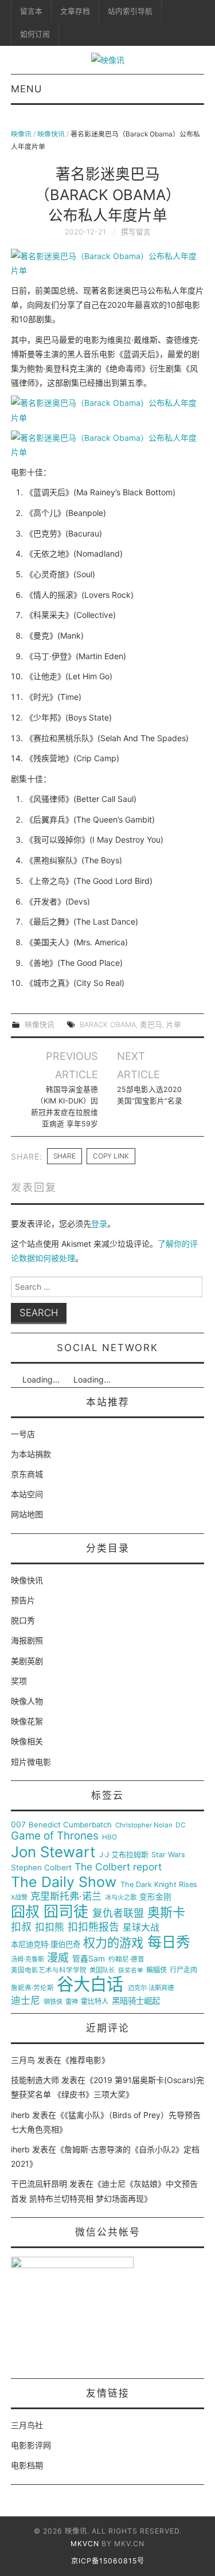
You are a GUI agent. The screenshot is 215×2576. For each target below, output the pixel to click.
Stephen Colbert (41, 1868)
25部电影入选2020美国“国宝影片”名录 (150, 1095)
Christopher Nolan (144, 1825)
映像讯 (21, 134)
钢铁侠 (53, 2002)
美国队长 (102, 1970)
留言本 (31, 11)
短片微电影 (31, 1762)
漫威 (58, 1958)
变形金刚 (155, 1897)
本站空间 (27, 1494)
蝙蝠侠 (157, 1970)
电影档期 (27, 2465)
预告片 (23, 1600)
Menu (26, 89)
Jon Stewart (53, 1852)
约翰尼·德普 (126, 1960)
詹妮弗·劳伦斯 (32, 1988)
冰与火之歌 (121, 1898)
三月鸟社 (27, 2425)
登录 (99, 1224)
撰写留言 (136, 232)
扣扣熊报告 (93, 1927)
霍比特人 (95, 2002)
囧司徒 (66, 1912)
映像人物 (27, 1701)
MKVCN (85, 2544)
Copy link (111, 1156)
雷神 (72, 2002)
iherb (20, 2115)
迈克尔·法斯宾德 (151, 1988)
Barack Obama (108, 1025)
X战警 (19, 1898)
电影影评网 (31, 2445)
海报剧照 (27, 1640)
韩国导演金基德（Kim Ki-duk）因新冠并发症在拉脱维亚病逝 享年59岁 (64, 1107)
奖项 (19, 1681)
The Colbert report (118, 1867)
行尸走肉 (183, 1970)
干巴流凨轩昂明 (39, 2184)
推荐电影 (85, 2060)
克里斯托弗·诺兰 (66, 1896)
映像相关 (27, 1741)
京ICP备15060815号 (108, 2561)
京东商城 (27, 1474)
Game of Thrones (55, 1836)
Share (64, 1156)
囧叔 (25, 1912)
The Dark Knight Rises (159, 1885)
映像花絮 (27, 1721)
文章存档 (75, 11)
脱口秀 (23, 1620)
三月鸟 (23, 2060)
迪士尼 (26, 2001)
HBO (110, 1837)
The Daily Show (64, 1882)
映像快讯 (51, 134)
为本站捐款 (31, 1454)
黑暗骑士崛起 (136, 2001)
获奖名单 (131, 1971)
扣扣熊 (50, 1927)
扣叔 (21, 1927)
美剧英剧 (27, 1661)
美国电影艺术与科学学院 (49, 1970)
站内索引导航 (130, 11)
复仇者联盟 (118, 1913)
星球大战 (141, 1928)
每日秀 (169, 1942)
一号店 (23, 1434)
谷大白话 (90, 1984)
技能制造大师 (35, 2080)
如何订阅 (35, 34)
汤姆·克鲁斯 (28, 1960)
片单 (174, 1025)
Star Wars (168, 1855)
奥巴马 (151, 1025)
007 (18, 1825)
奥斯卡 (166, 1913)
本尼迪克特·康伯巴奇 (46, 1945)
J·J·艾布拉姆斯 (124, 1855)
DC (181, 1825)
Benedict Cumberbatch (70, 1825)
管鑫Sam (89, 1959)
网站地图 (27, 1514)
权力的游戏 (113, 1943)
